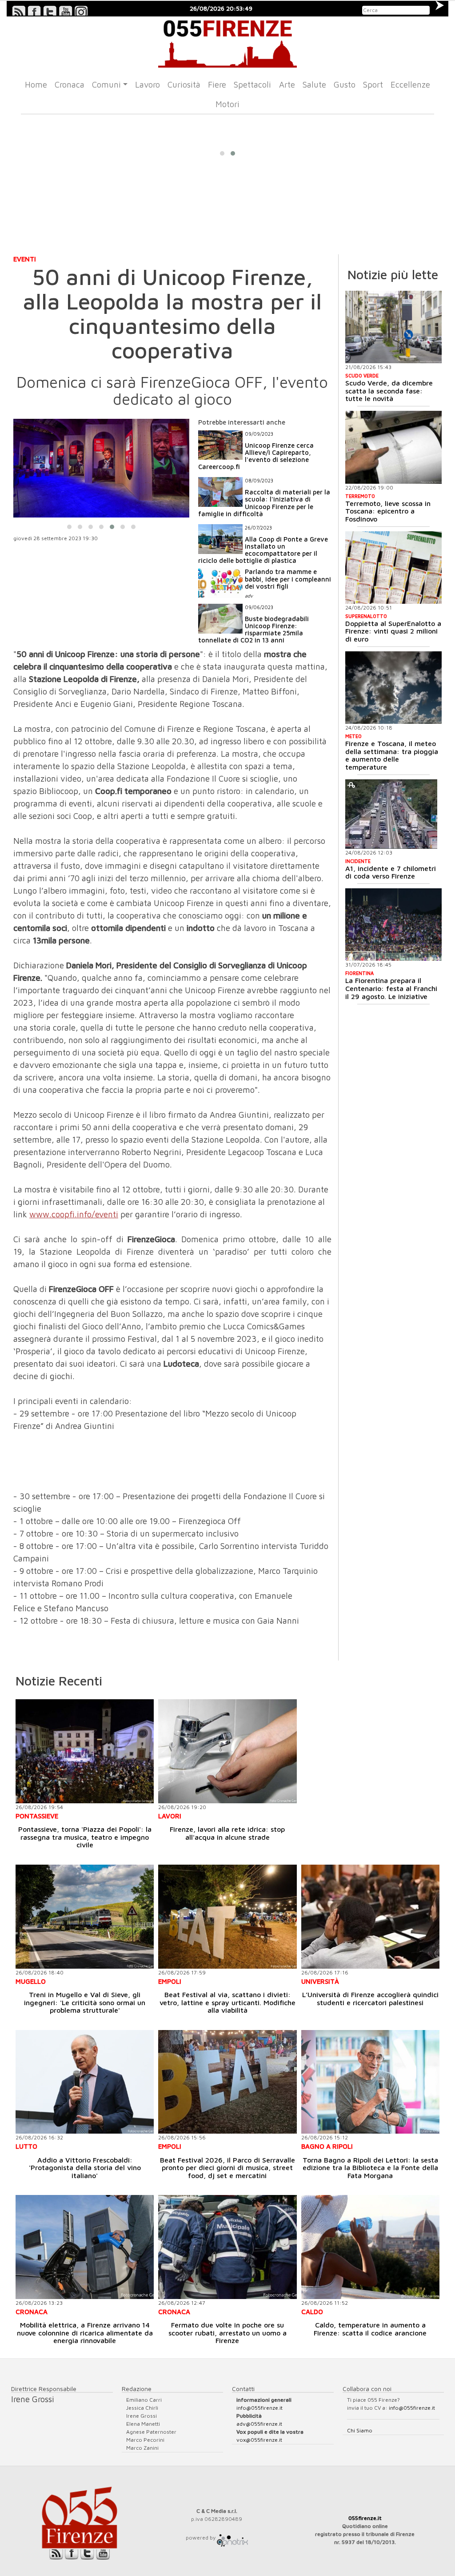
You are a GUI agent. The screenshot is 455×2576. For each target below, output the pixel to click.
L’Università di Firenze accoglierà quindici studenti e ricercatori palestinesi (370, 1998)
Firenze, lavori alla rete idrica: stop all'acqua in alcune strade (227, 1833)
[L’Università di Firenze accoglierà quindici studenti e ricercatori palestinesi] (370, 1917)
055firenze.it (365, 2518)
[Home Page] (227, 42)
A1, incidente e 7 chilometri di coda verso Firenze (391, 872)
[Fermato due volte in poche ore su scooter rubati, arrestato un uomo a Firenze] (227, 2247)
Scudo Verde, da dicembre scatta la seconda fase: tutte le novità (389, 391)
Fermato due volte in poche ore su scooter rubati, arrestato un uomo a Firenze (227, 2333)
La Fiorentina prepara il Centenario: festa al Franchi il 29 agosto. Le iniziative (391, 988)
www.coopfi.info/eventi (74, 1214)
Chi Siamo (360, 2430)
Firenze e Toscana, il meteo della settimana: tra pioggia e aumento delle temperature (392, 755)
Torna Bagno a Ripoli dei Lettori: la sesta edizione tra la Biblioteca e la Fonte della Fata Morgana (370, 2168)
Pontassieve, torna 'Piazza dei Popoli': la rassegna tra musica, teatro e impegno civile (85, 1837)
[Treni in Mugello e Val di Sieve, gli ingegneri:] (85, 1916)
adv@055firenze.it (259, 2424)
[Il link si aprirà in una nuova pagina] (232, 2538)
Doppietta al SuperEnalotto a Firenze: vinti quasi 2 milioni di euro (393, 631)
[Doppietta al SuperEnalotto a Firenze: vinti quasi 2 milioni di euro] (394, 568)
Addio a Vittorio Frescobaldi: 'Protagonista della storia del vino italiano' (85, 2168)
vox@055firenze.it (259, 2440)
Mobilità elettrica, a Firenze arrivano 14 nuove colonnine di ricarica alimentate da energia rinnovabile (85, 2333)
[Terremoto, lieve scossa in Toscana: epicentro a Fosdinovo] (394, 447)
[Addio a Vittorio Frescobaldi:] (85, 2082)
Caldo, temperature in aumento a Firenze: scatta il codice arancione (370, 2329)
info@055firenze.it (259, 2408)
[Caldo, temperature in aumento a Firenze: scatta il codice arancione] (370, 2247)
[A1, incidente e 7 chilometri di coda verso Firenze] (391, 814)
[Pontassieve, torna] (85, 1751)
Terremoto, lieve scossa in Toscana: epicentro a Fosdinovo (388, 511)
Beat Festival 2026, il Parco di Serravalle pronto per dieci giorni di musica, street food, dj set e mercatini (227, 2168)
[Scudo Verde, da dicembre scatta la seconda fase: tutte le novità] (394, 327)
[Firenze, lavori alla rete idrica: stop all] (227, 1751)
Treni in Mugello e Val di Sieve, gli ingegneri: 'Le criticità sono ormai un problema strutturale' (85, 2002)
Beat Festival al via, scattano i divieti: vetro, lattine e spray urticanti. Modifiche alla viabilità (227, 2002)
